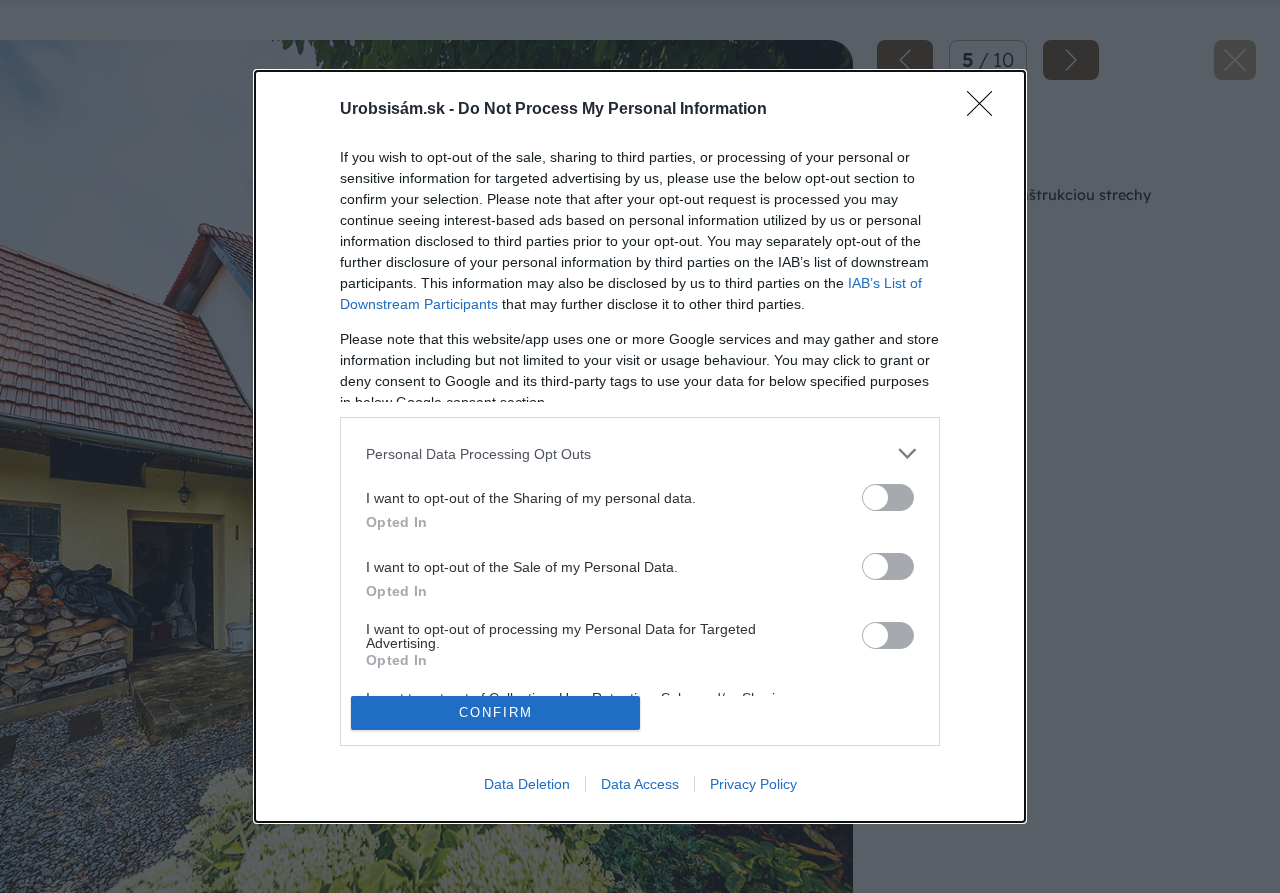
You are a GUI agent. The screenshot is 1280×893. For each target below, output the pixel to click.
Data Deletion (527, 784)
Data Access (640, 784)
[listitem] (640, 453)
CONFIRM (496, 712)
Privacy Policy (753, 784)
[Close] (986, 110)
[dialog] (640, 446)
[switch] (888, 497)
